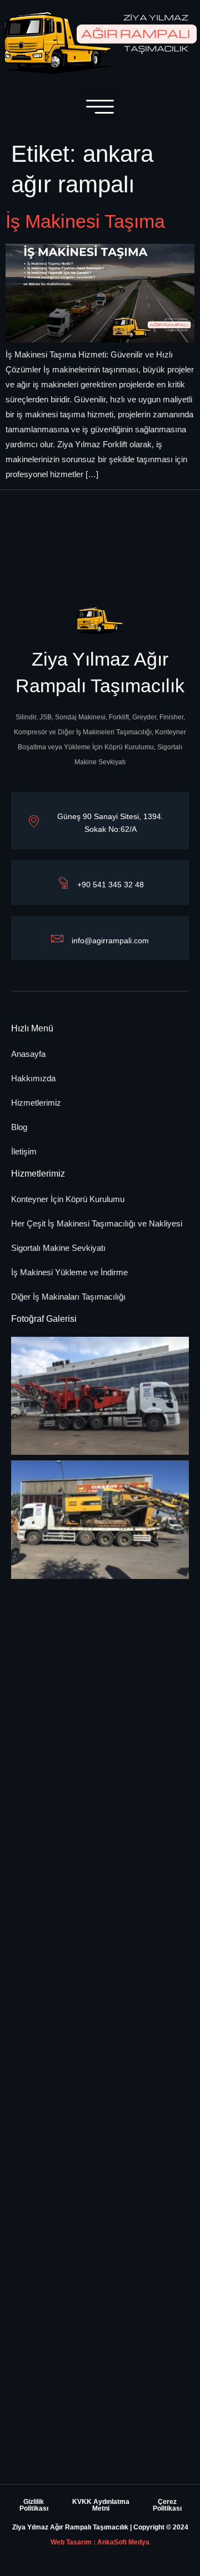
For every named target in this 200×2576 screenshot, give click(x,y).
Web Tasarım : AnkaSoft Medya (100, 2542)
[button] (100, 106)
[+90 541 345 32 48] (63, 882)
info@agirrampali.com (110, 941)
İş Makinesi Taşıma (85, 221)
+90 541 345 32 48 (111, 885)
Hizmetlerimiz (38, 1174)
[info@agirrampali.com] (57, 938)
